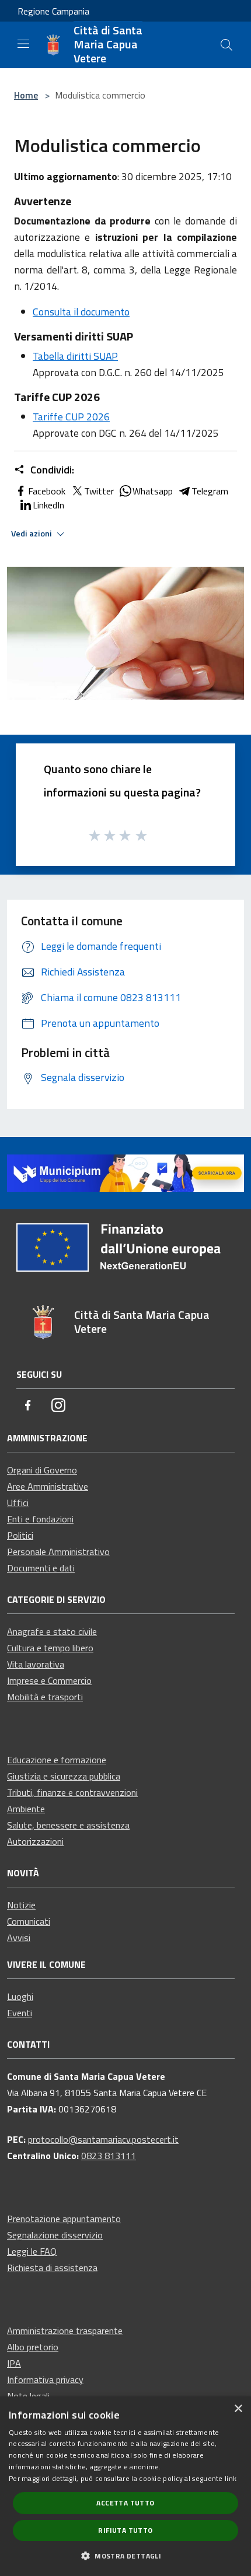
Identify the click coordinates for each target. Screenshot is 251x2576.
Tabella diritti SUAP (75, 356)
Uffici (18, 1503)
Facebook (47, 491)
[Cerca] (226, 45)
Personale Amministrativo (58, 1552)
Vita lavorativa (36, 1664)
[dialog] (125, 2486)
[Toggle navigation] (23, 44)
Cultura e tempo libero (50, 1648)
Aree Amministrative (48, 1486)
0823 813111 (109, 2156)
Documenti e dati (41, 1568)
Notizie (21, 1905)
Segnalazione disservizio (55, 2235)
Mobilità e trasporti (45, 1697)
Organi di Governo (42, 1470)
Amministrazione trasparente (65, 2331)
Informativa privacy (45, 2380)
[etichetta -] (142, 835)
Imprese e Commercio (49, 1680)
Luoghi (20, 1996)
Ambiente (26, 1809)
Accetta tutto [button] (125, 2503)
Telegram (210, 491)
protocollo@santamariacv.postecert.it (103, 2139)
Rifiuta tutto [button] (125, 2530)
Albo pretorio (33, 2347)
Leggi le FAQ (32, 2251)
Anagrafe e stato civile (52, 1631)
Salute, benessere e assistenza (68, 1825)
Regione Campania (53, 11)
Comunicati (29, 1921)
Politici (20, 1535)
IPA (14, 2363)
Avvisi (19, 1938)
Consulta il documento (81, 312)
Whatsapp (153, 491)
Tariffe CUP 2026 (71, 417)
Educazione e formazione (57, 1760)
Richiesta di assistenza (52, 2268)
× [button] (238, 2409)
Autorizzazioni (35, 1841)
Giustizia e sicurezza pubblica (64, 1776)
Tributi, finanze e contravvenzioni (72, 1792)
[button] (125, 2556)
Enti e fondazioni (40, 1519)
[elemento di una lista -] (125, 633)
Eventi (20, 2013)
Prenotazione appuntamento (64, 2219)
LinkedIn (48, 505)
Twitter (99, 491)
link (231, 2478)
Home (26, 95)
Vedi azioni (32, 534)
